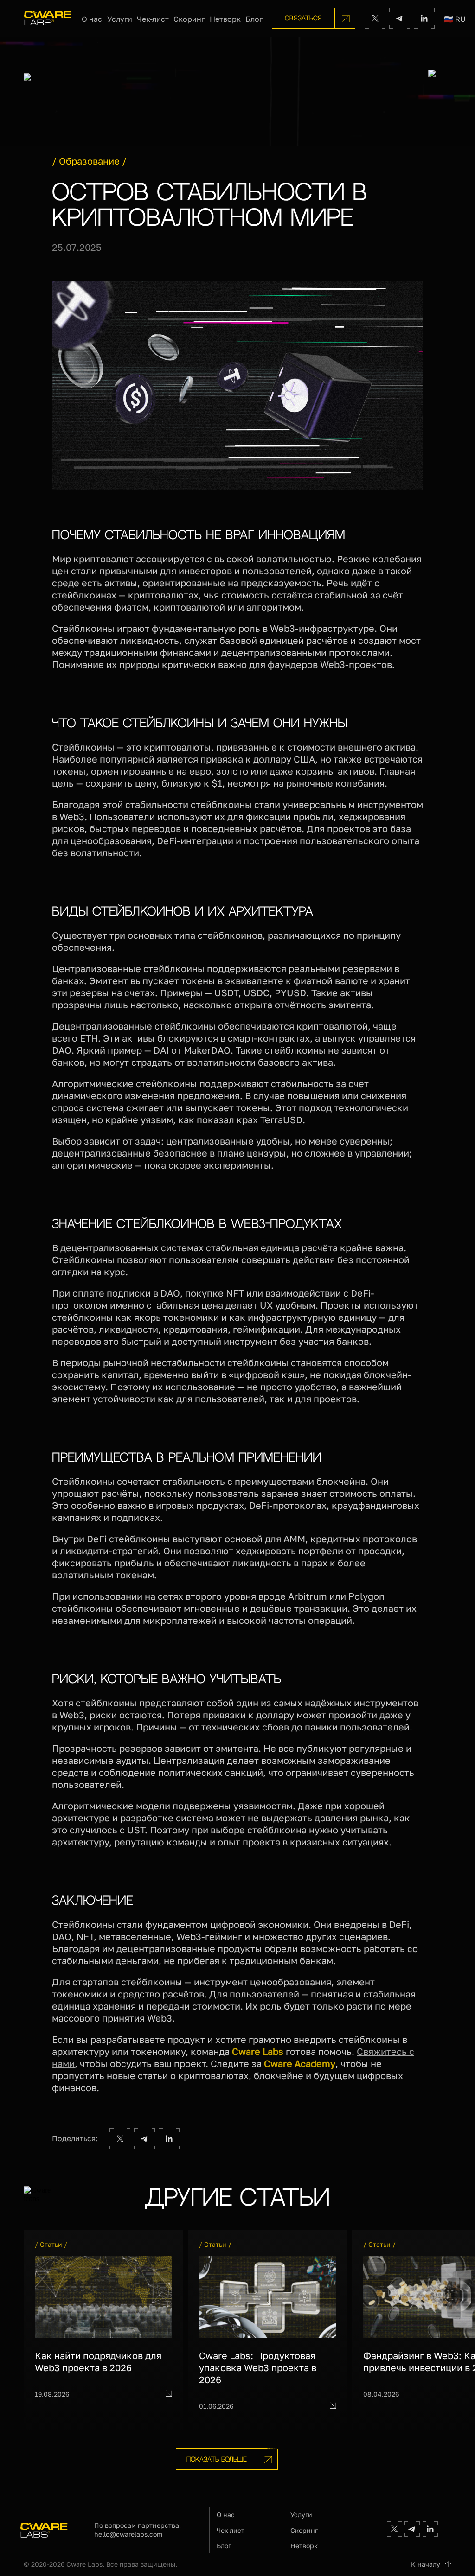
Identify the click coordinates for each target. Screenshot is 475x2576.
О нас (92, 19)
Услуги (120, 19)
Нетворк (225, 19)
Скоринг (189, 19)
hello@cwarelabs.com (128, 2534)
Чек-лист (153, 19)
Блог (254, 19)
